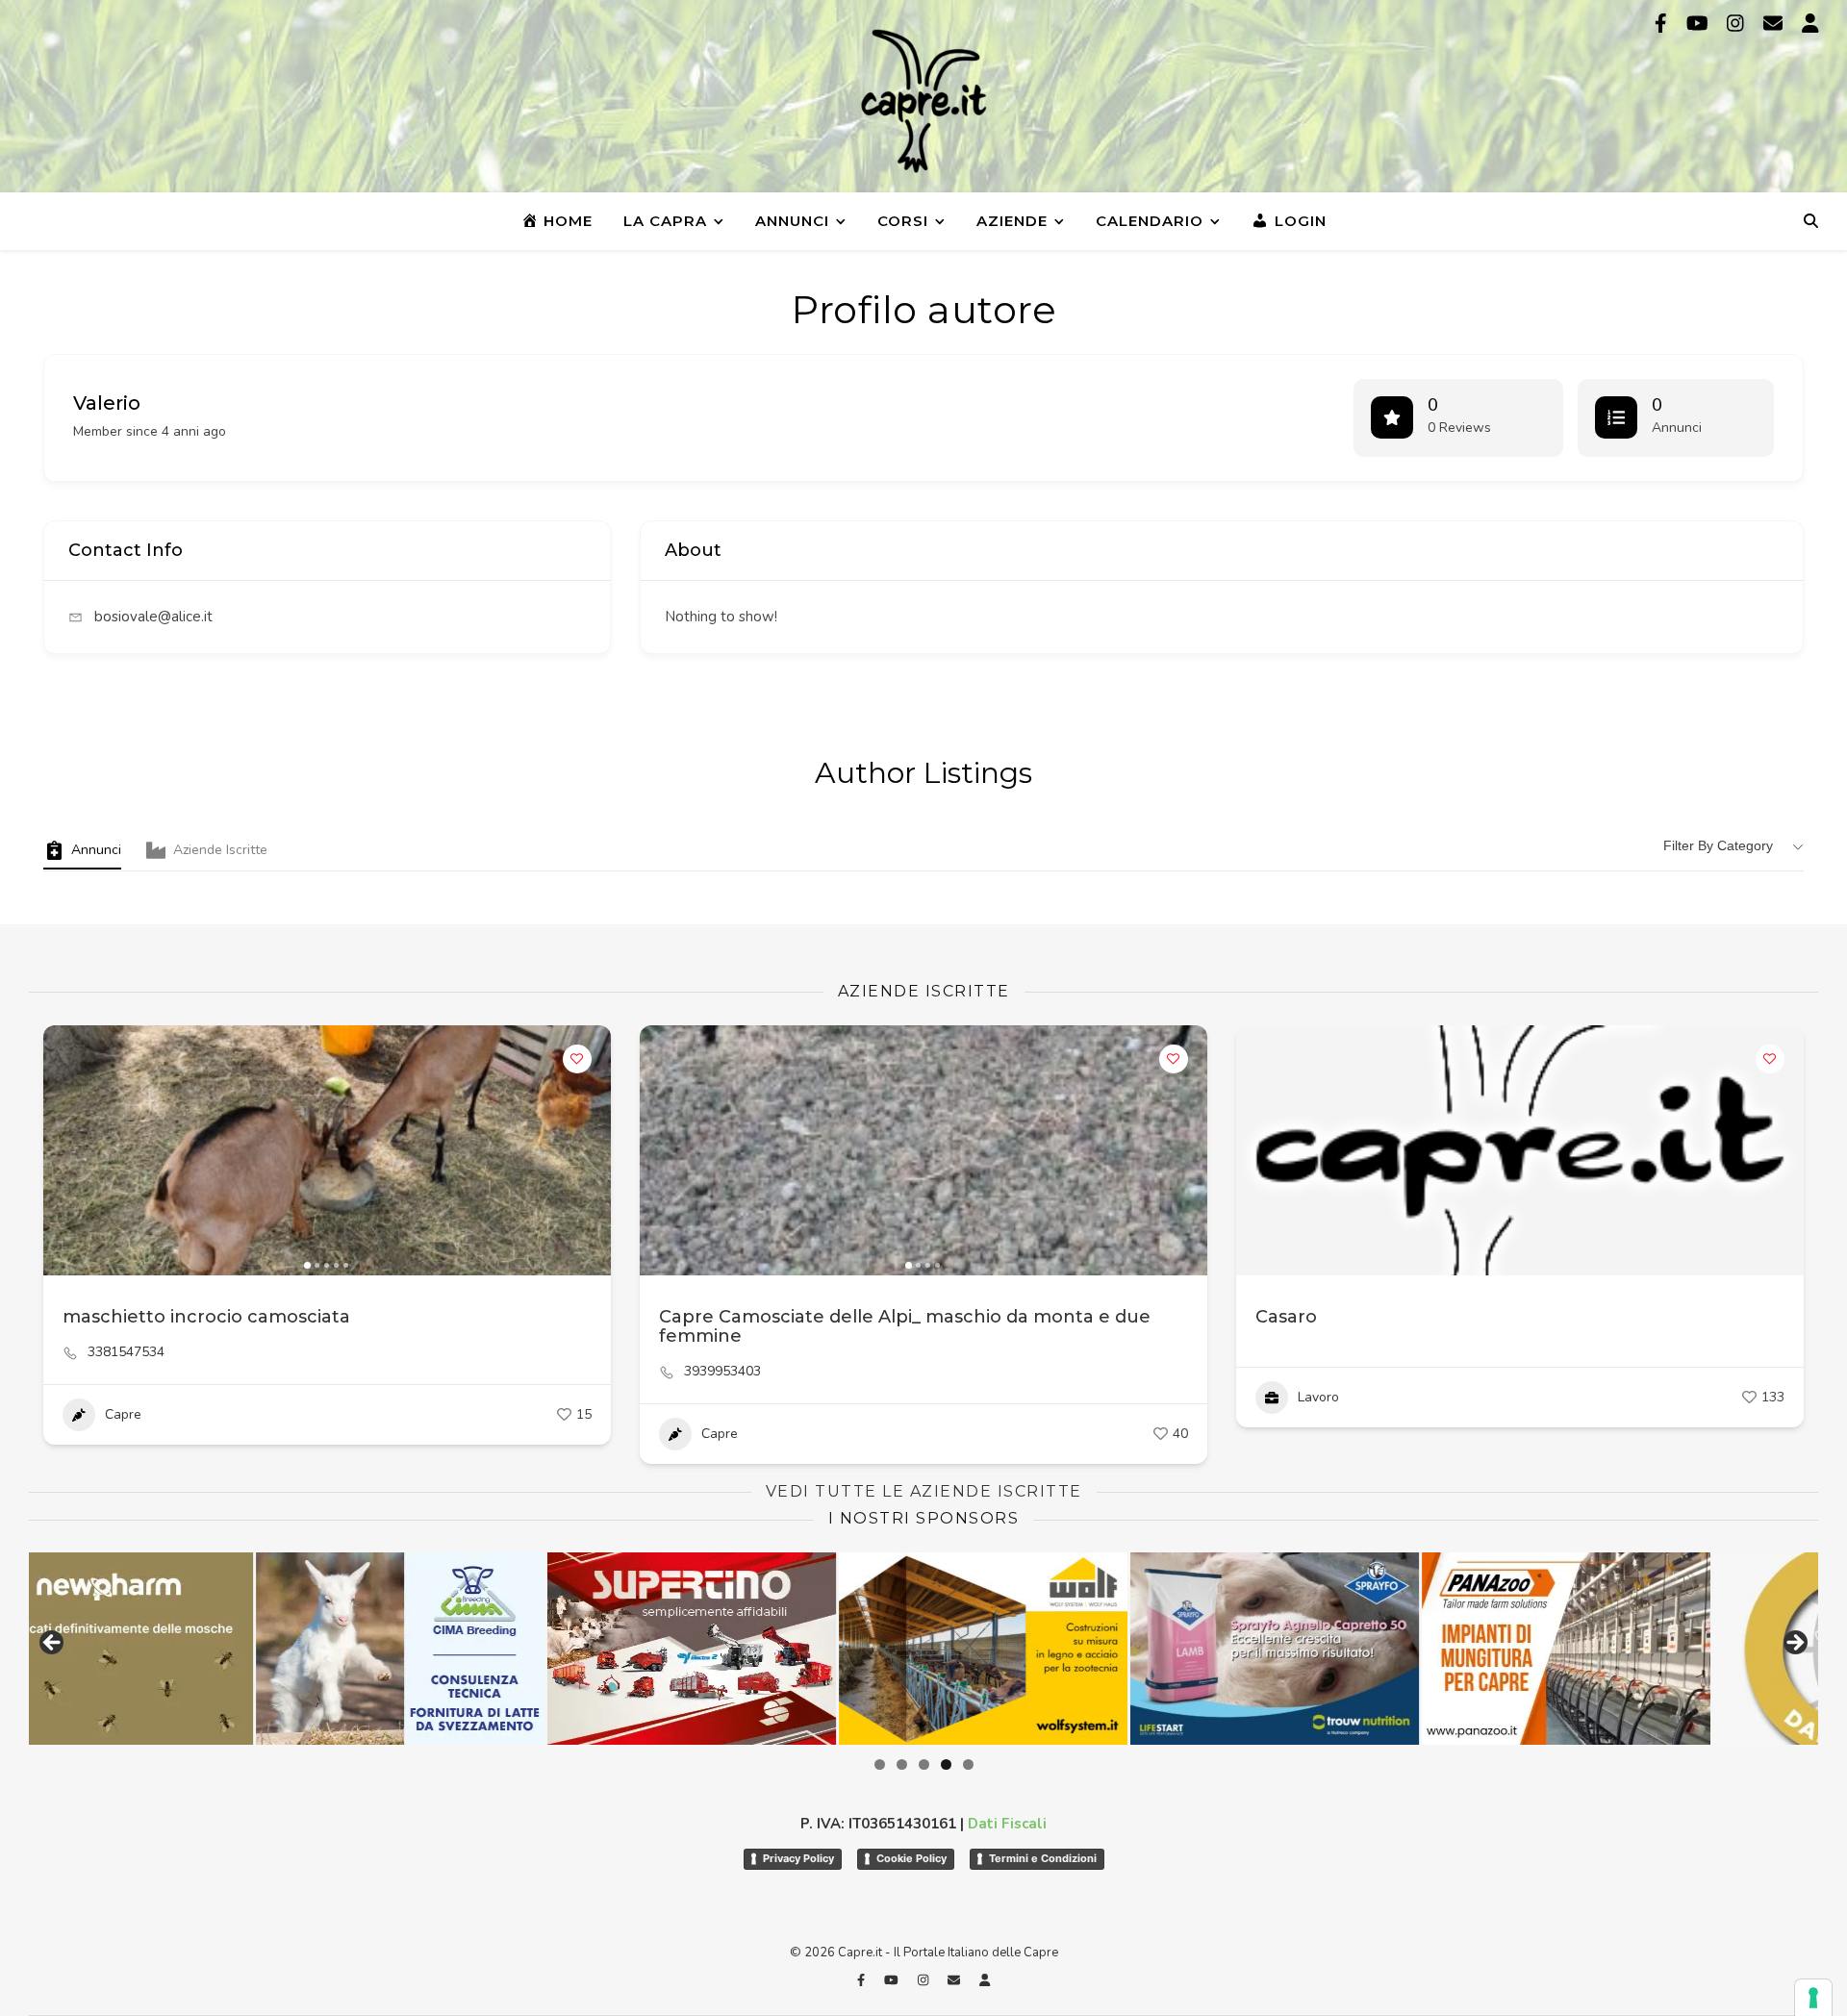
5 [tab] (968, 1764)
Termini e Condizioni (1043, 1858)
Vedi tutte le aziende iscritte (924, 1491)
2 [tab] (902, 1764)
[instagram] (1738, 24)
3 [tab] (924, 1764)
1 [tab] (880, 1764)
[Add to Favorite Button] (577, 1059)
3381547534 (126, 1352)
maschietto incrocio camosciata (206, 1317)
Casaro (1286, 1317)
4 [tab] (946, 1764)
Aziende (1012, 221)
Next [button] (1794, 1644)
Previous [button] (53, 1644)
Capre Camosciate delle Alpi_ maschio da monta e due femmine (905, 1326)
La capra (665, 221)
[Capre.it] (923, 101)
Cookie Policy (911, 1858)
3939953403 (722, 1372)
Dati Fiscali (1007, 1824)
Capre (123, 1414)
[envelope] (1775, 24)
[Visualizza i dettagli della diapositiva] (716, 1649)
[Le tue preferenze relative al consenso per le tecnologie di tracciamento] (1813, 1998)
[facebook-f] (1663, 24)
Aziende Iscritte (220, 850)
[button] (67, 1150)
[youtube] (1700, 24)
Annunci (792, 221)
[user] (1810, 24)
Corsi (903, 221)
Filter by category (1718, 845)
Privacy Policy (798, 1858)
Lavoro (1318, 1397)
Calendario (1150, 221)
